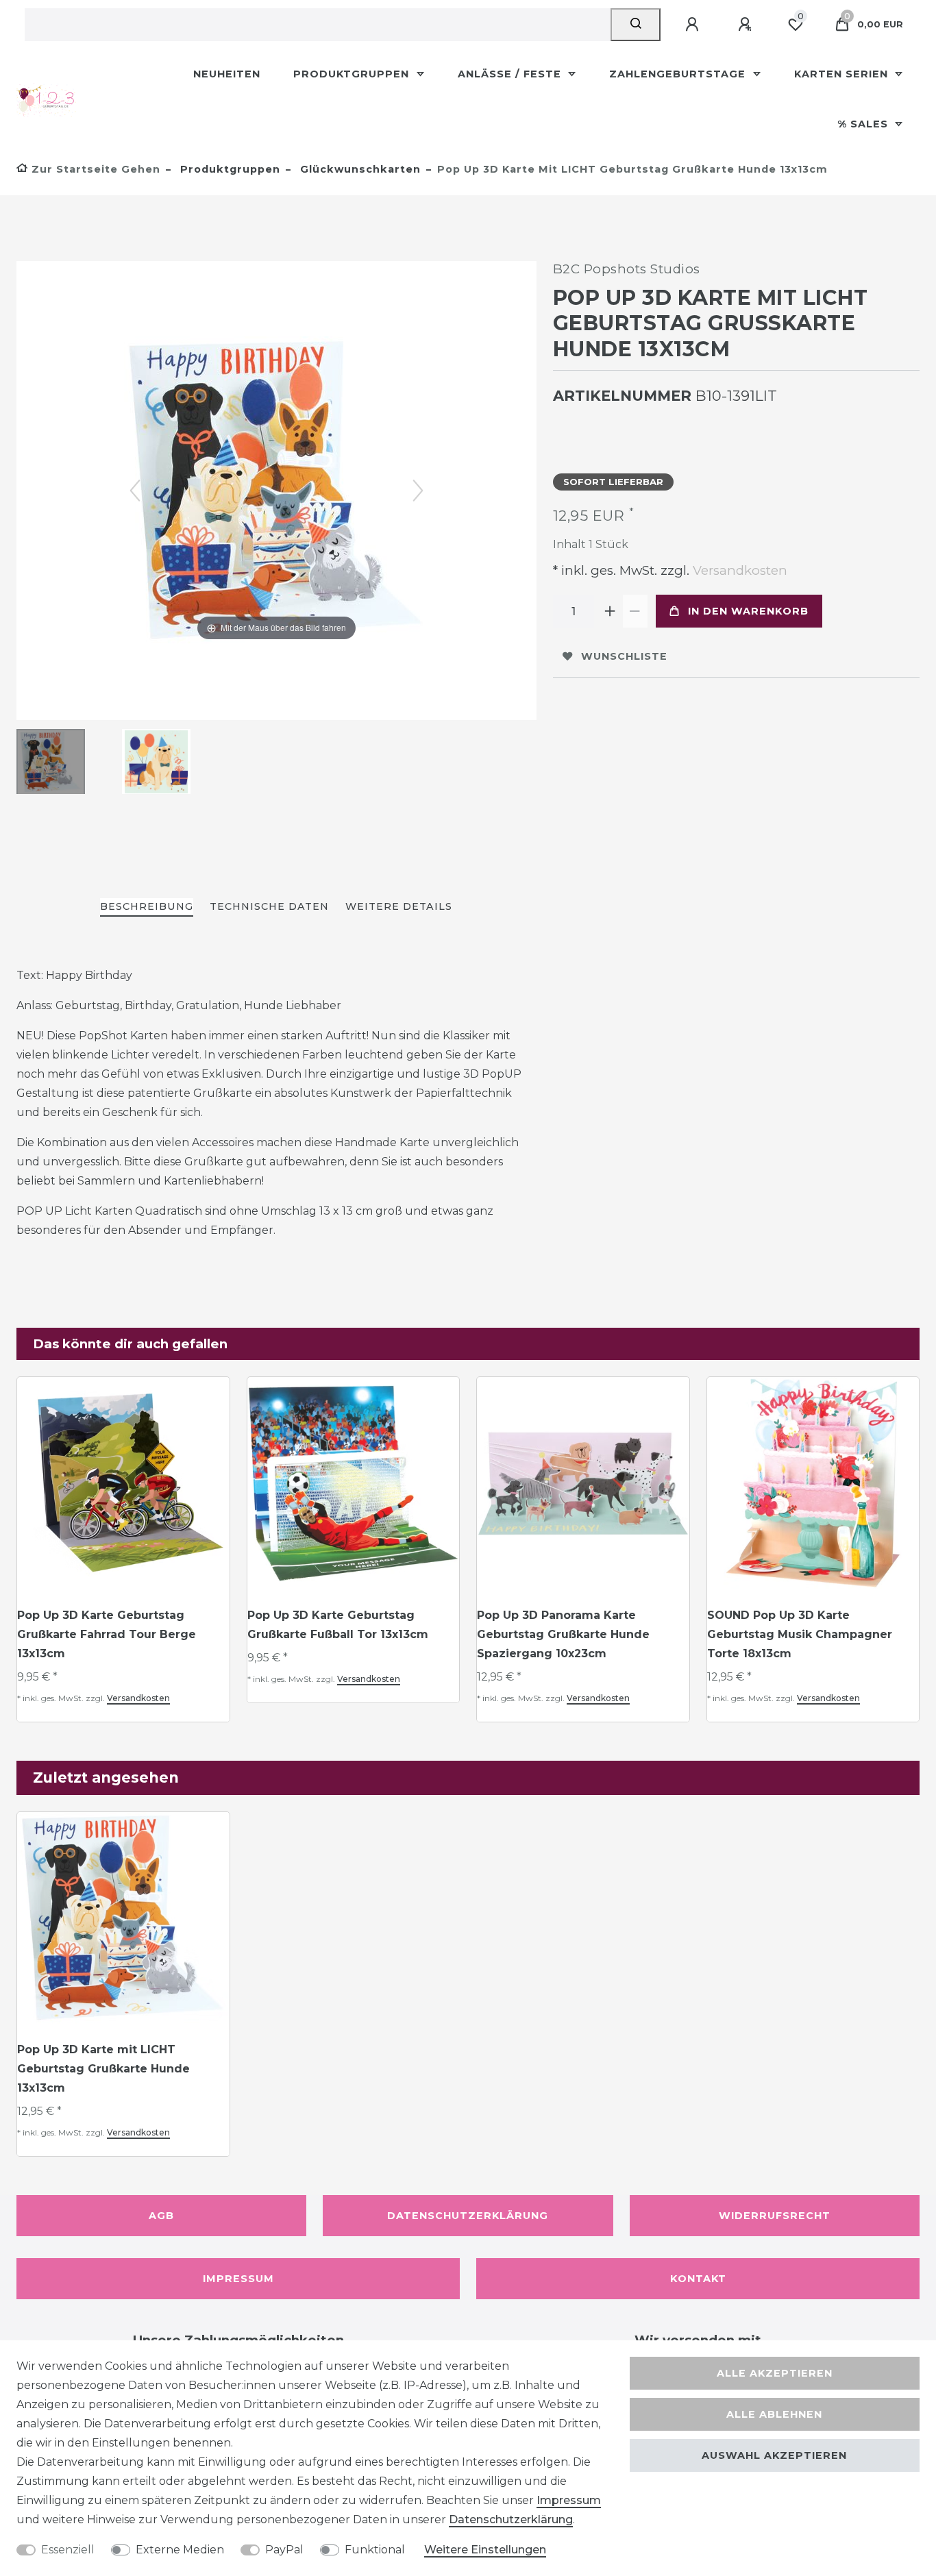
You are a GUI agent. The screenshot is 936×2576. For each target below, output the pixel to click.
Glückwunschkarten (359, 169)
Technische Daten (269, 906)
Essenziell (68, 2550)
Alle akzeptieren (775, 2373)
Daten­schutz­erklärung (511, 2519)
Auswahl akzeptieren (774, 2455)
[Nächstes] (418, 491)
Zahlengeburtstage (679, 74)
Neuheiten (227, 74)
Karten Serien (843, 74)
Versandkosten (738, 570)
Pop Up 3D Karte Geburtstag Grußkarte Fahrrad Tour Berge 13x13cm (107, 1634)
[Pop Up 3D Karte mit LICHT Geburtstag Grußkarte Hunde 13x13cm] (51, 763)
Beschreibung (147, 906)
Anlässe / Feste (511, 74)
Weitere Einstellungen (485, 2550)
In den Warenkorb (748, 611)
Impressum (238, 2279)
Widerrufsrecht (775, 2216)
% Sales (864, 124)
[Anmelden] (694, 25)
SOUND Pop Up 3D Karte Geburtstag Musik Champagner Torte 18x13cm (800, 1634)
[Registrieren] (747, 25)
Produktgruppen (353, 74)
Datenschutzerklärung (468, 2216)
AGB (161, 2216)
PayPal (284, 2550)
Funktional (375, 2550)
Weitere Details (399, 906)
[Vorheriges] (135, 491)
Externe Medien (180, 2550)
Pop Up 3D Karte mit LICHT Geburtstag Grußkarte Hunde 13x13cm (103, 2069)
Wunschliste (624, 656)
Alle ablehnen (774, 2414)
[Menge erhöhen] (611, 611)
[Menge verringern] (635, 611)
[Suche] (636, 25)
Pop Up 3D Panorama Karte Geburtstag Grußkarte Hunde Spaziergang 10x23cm (563, 1634)
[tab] (147, 907)
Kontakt (698, 2279)
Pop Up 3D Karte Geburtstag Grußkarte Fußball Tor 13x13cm (338, 1625)
